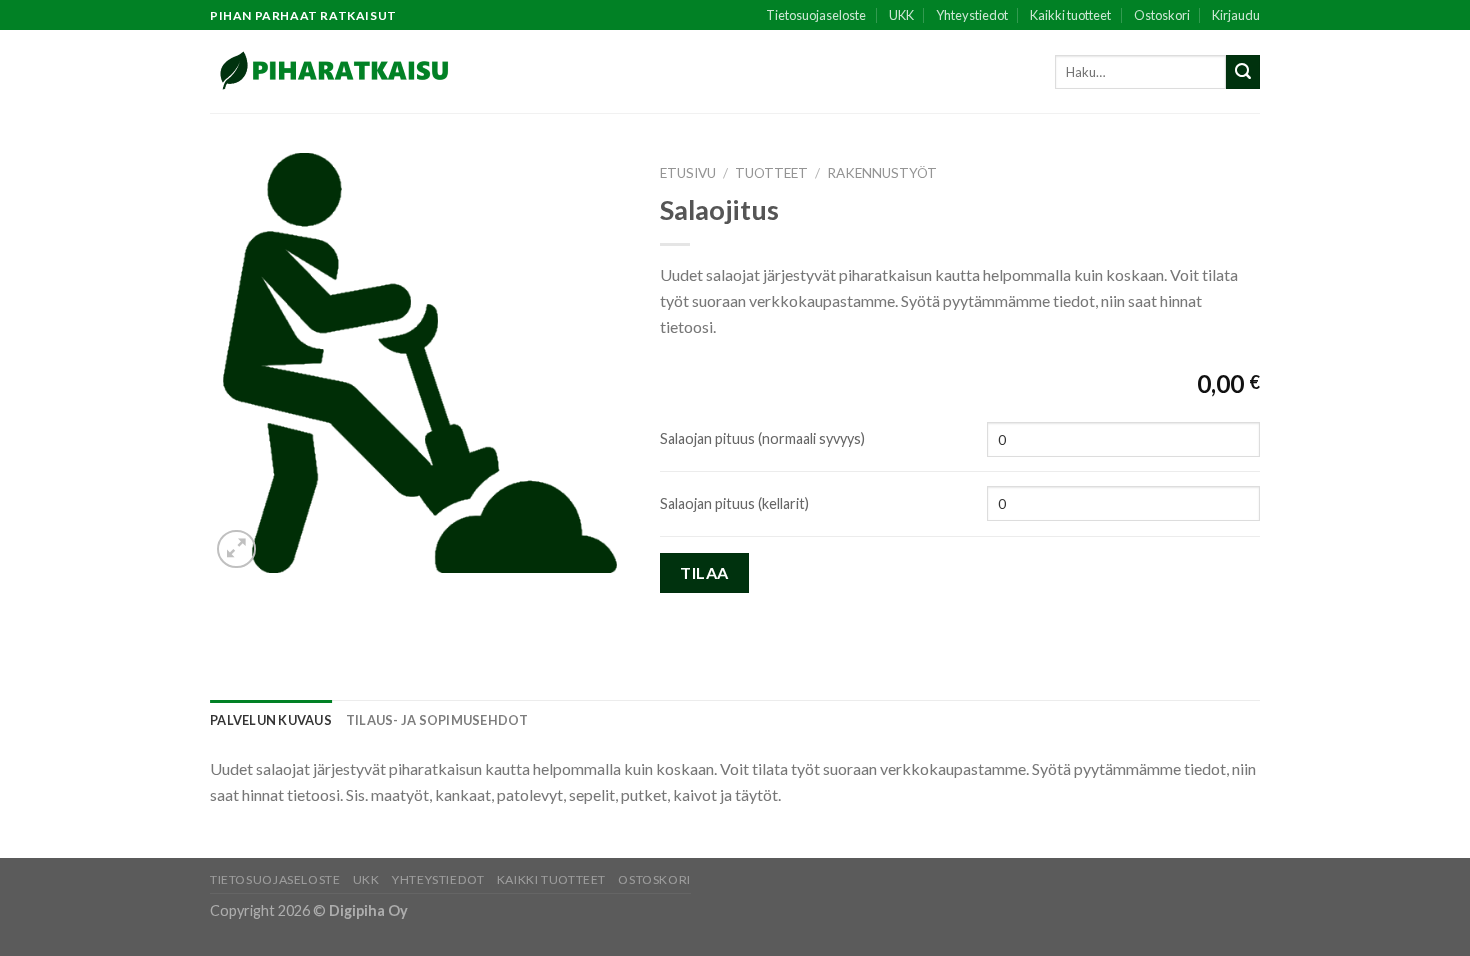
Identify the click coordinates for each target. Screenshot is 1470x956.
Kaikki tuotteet (1070, 15)
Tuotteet (771, 173)
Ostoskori (1162, 15)
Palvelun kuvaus (271, 720)
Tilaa (704, 572)
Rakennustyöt (882, 173)
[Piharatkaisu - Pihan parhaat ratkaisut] (336, 71)
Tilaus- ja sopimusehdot (437, 720)
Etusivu (688, 173)
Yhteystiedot (972, 15)
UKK (901, 15)
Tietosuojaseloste (816, 15)
